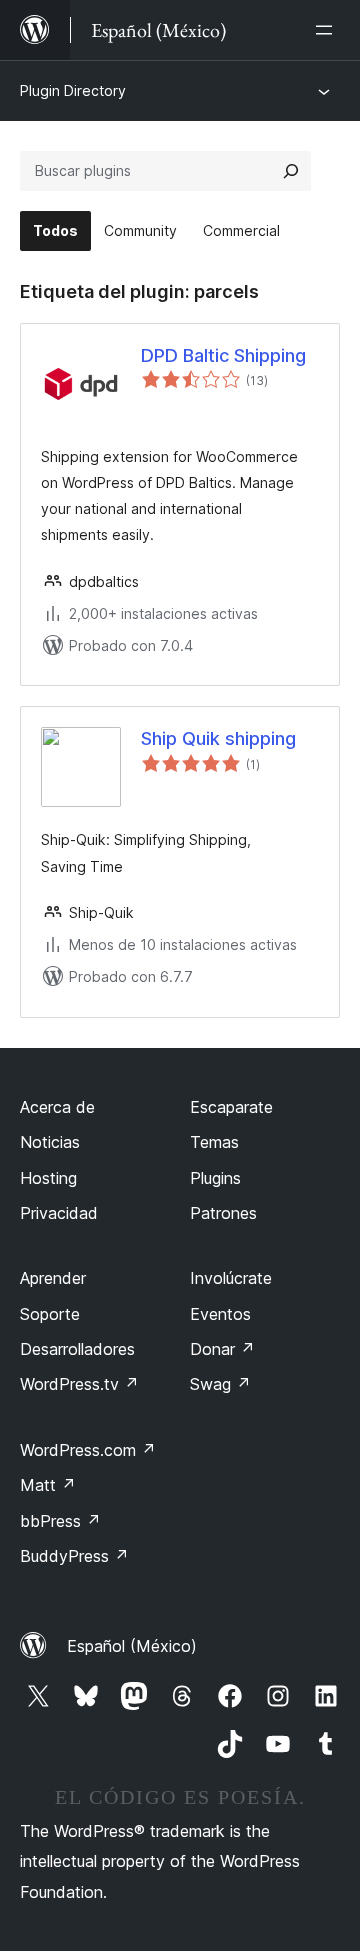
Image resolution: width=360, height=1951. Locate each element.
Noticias (50, 1142)
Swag (220, 1384)
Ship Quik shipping (218, 738)
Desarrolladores (77, 1349)
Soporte (50, 1314)
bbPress (60, 1521)
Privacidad (59, 1213)
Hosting (48, 1178)
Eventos (220, 1314)
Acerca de (57, 1107)
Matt (48, 1485)
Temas (214, 1142)
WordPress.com (88, 1450)
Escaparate (231, 1107)
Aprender (53, 1278)
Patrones (223, 1213)
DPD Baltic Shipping (223, 355)
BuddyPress (74, 1556)
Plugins (215, 1178)
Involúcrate (231, 1278)
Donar (222, 1349)
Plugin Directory (73, 90)
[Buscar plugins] (291, 171)
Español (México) (132, 1646)
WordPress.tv (79, 1384)
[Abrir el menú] (328, 30)
